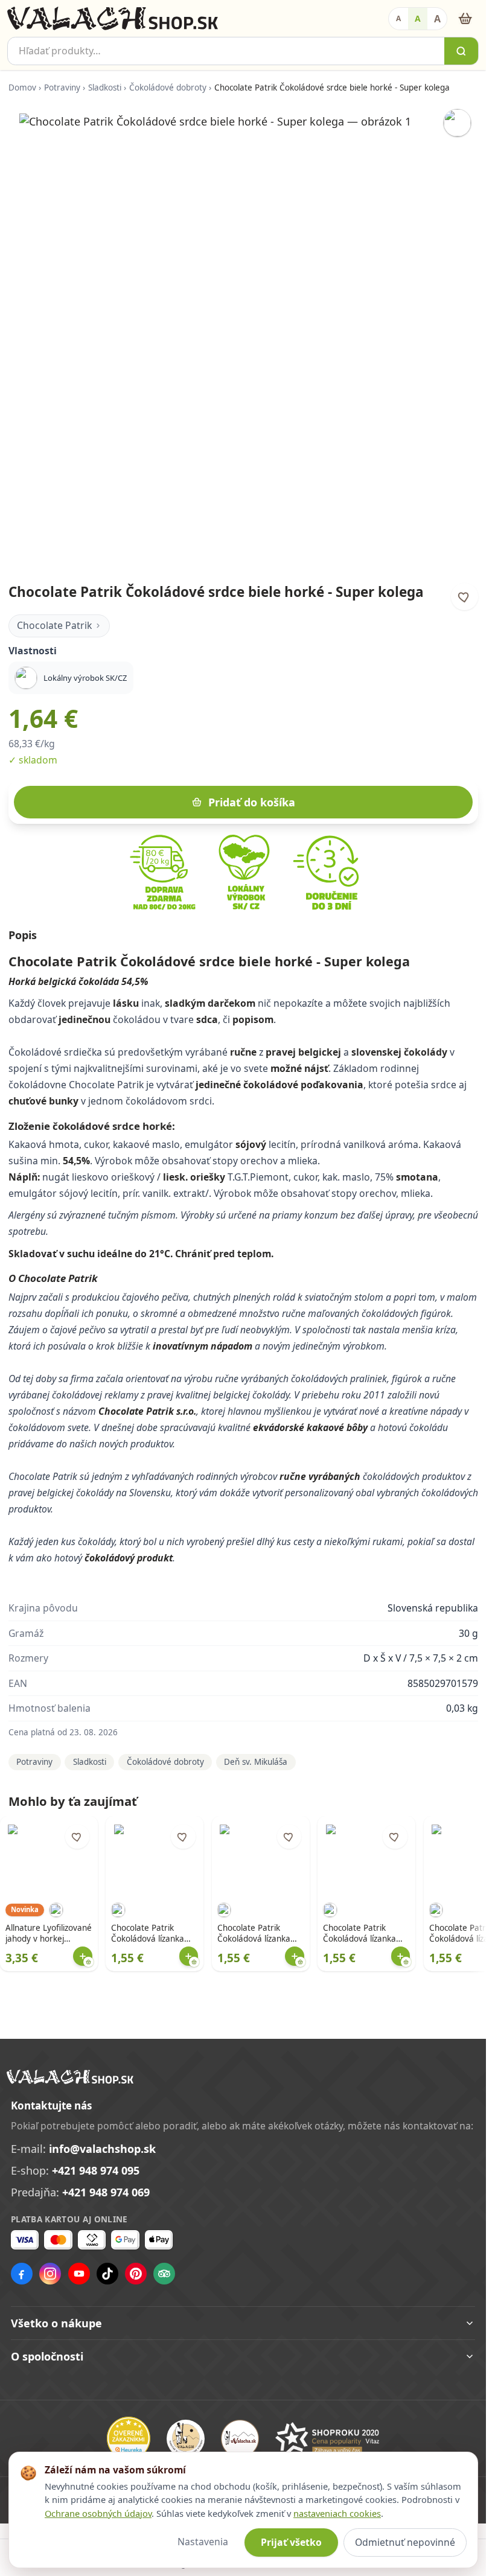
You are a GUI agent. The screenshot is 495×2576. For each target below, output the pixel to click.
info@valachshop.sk (102, 2149)
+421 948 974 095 (96, 2170)
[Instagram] (50, 2274)
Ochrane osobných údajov (98, 2513)
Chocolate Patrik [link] (54, 625)
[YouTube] (79, 2274)
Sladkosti (105, 88)
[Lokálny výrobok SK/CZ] (457, 123)
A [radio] (398, 18)
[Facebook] (22, 2274)
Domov (22, 88)
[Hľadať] (461, 51)
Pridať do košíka (252, 802)
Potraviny (62, 88)
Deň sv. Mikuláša (256, 1762)
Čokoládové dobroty (168, 88)
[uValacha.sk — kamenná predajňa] (240, 2439)
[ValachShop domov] (113, 19)
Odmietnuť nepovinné (405, 2542)
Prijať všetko (291, 2542)
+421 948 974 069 (106, 2192)
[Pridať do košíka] (83, 1956)
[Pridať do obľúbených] (465, 597)
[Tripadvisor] (164, 2274)
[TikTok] (107, 2274)
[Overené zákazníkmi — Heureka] (129, 2438)
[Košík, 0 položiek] (465, 18)
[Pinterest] (136, 2274)
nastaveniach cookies (337, 2513)
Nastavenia (203, 2542)
